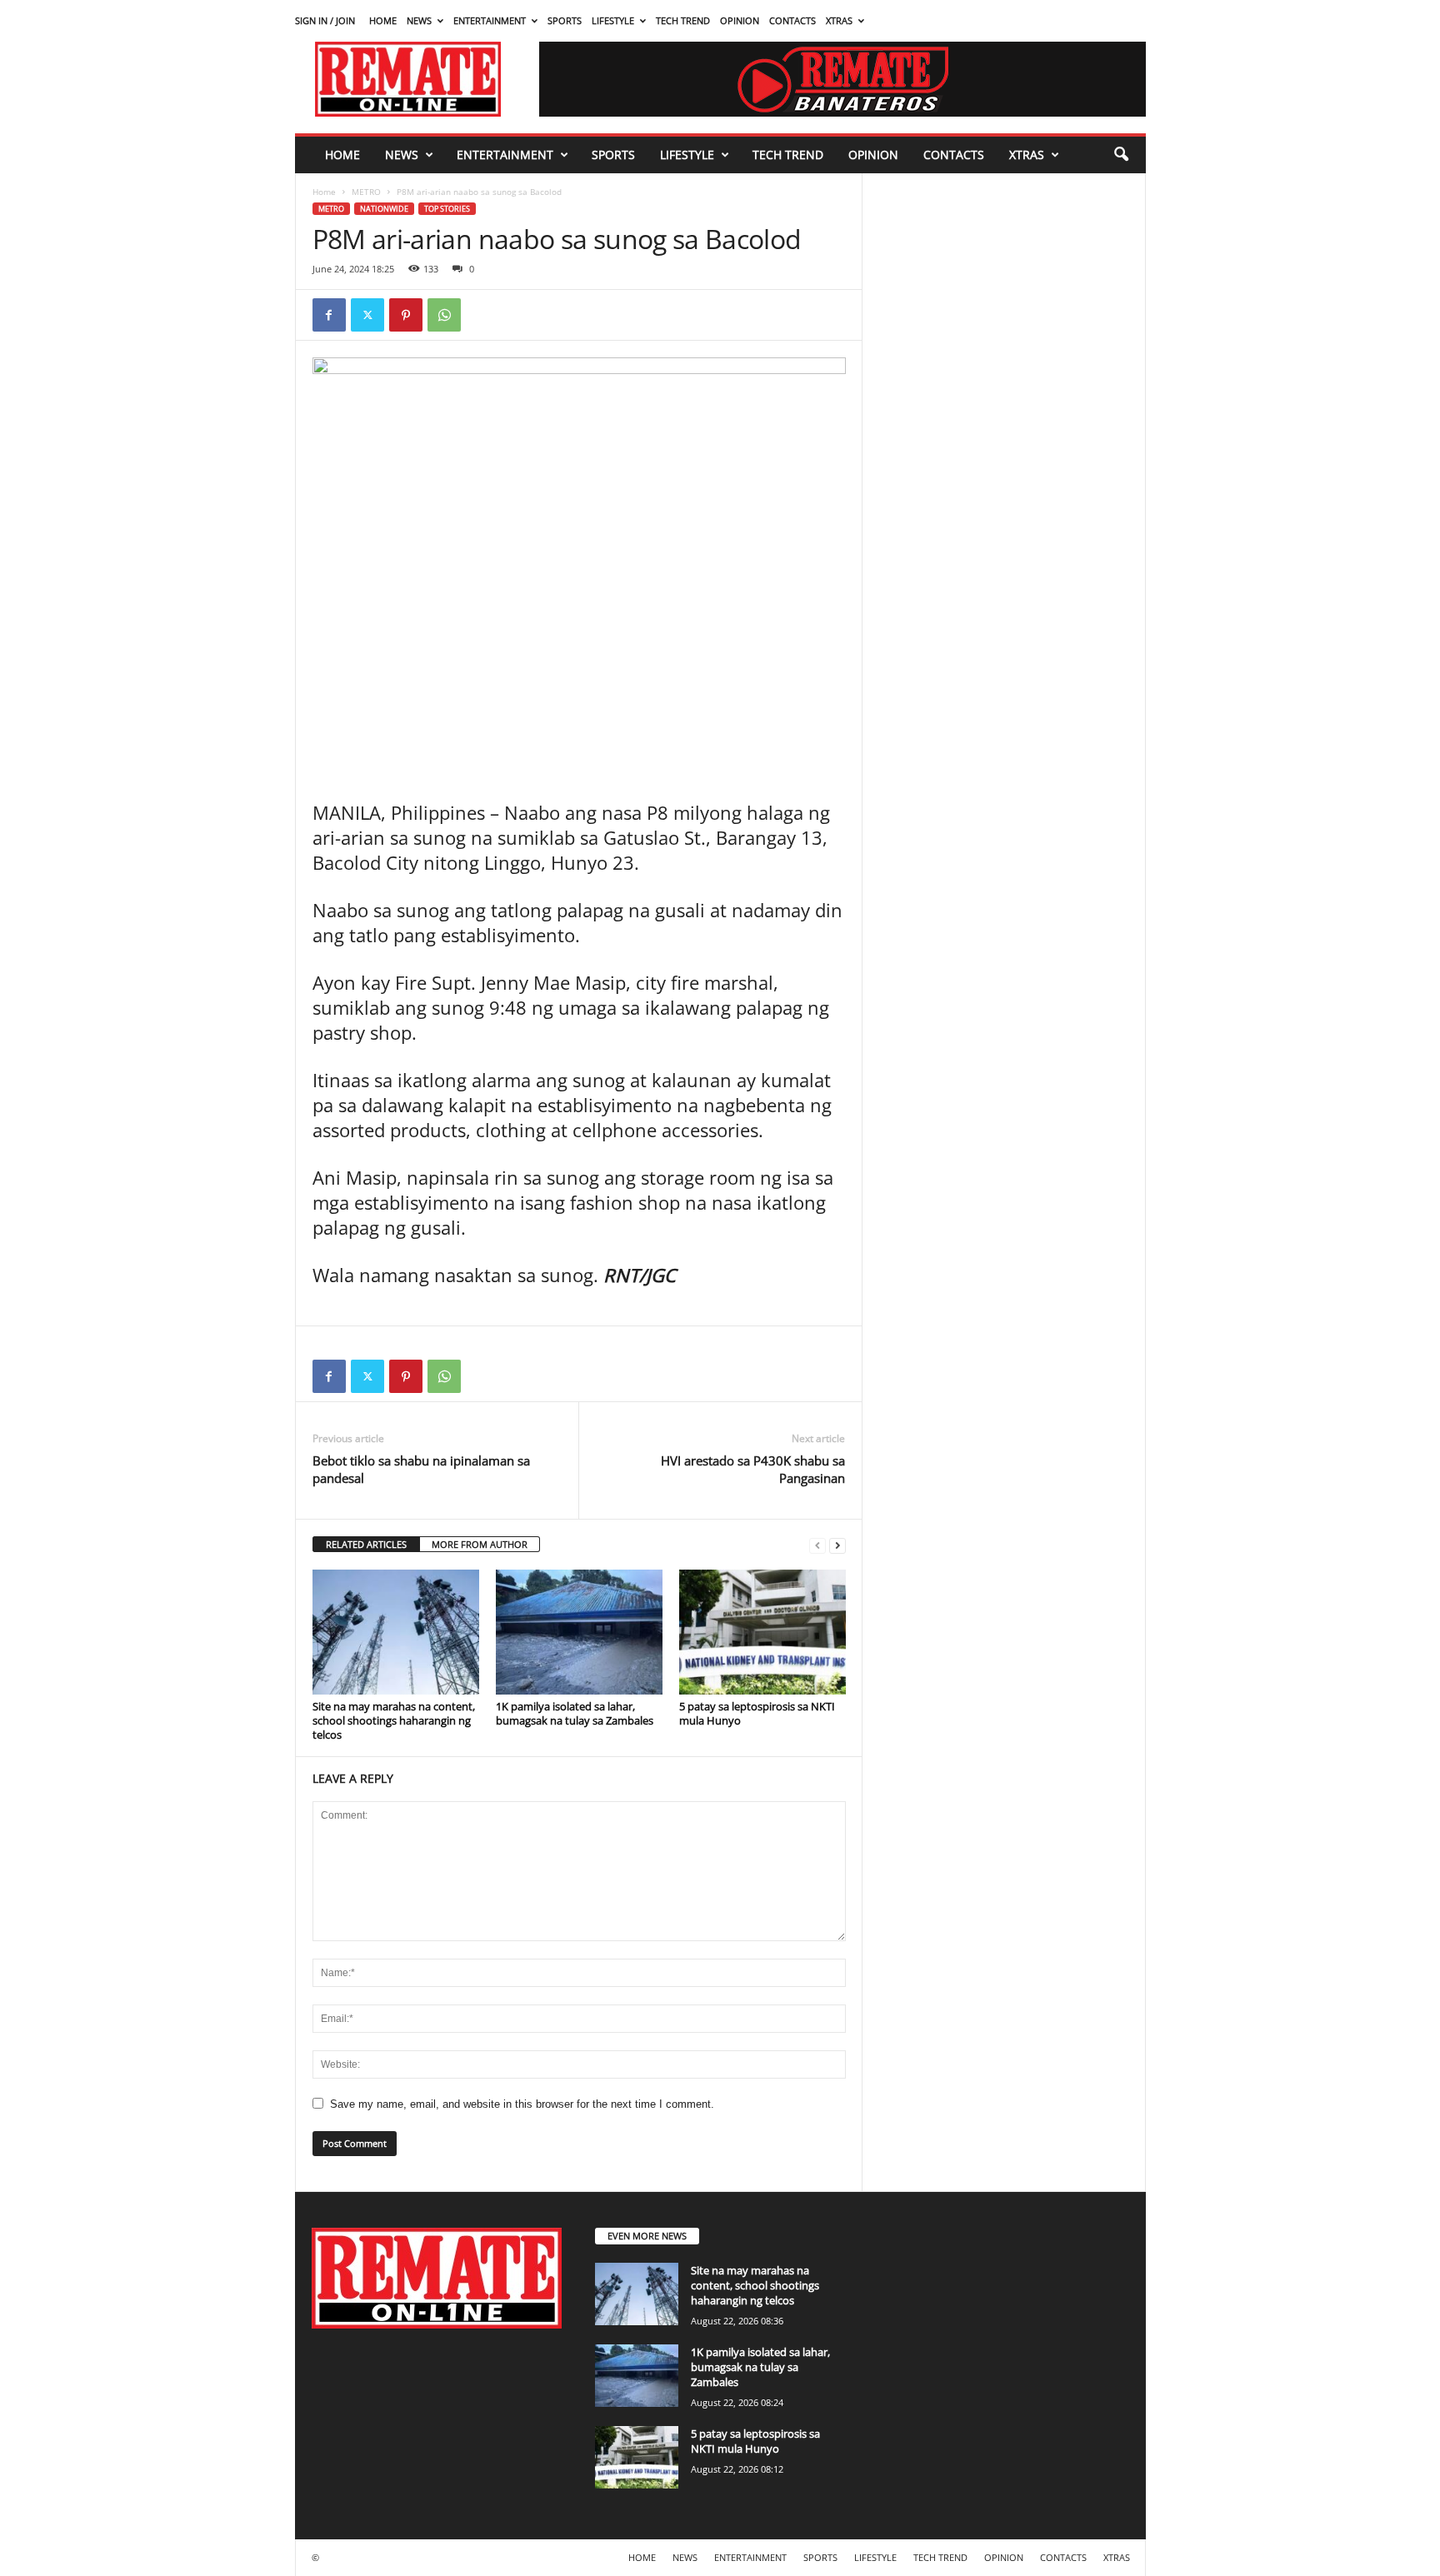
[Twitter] (367, 315)
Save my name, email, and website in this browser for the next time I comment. (522, 2104)
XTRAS (839, 20)
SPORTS (565, 20)
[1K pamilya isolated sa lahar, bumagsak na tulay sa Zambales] (579, 1632)
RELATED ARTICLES (366, 1544)
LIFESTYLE (613, 20)
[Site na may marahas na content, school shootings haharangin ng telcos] (396, 1632)
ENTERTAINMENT (490, 20)
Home (324, 192)
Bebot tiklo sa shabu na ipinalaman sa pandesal (421, 1469)
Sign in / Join (325, 20)
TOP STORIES (447, 209)
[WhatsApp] (444, 315)
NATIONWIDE (384, 209)
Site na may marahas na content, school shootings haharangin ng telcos (394, 1720)
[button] (1121, 155)
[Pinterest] (406, 315)
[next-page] (837, 1545)
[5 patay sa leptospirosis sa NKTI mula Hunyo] (762, 1632)
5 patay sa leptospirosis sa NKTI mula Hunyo (757, 1713)
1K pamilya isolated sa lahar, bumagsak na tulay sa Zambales (575, 1713)
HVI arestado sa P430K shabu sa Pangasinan (753, 1469)
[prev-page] (817, 1545)
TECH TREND (683, 20)
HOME (383, 20)
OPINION (740, 20)
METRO (366, 192)
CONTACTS (792, 20)
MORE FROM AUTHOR (480, 1544)
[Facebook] (329, 315)
